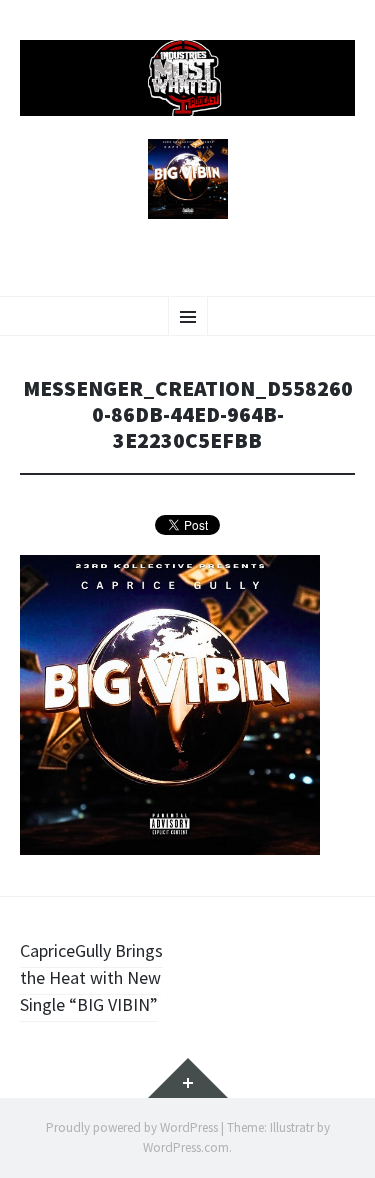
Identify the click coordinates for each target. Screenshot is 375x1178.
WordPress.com (186, 1147)
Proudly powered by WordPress (132, 1127)
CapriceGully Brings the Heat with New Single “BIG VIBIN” (91, 977)
